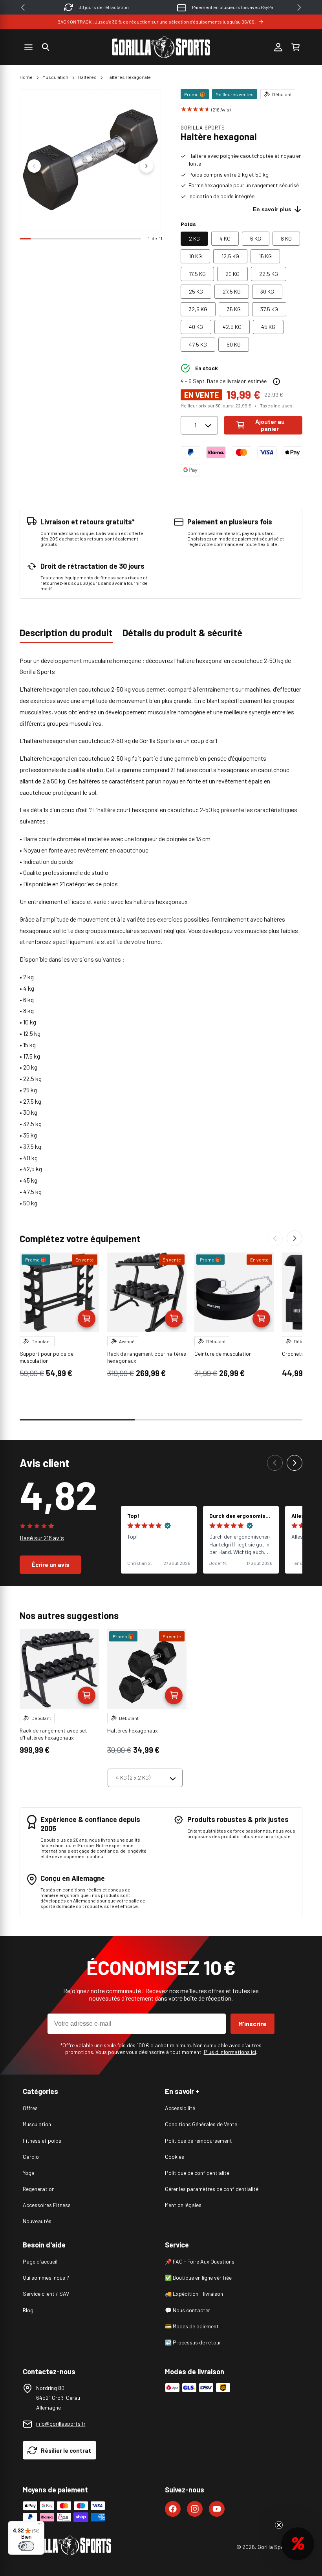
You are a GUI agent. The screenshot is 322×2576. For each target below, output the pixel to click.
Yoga (29, 2173)
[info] (276, 382)
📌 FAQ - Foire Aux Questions (200, 2261)
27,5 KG (232, 291)
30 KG (267, 291)
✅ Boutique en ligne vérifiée (198, 2278)
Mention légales (183, 2205)
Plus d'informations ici (230, 2052)
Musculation (55, 77)
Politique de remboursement (199, 2141)
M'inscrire (252, 2024)
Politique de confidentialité (197, 2173)
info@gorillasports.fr (61, 2424)
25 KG (196, 291)
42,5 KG (232, 327)
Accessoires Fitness (47, 2205)
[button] (46, 47)
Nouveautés (37, 2221)
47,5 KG (198, 344)
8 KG (286, 238)
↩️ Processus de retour (193, 2342)
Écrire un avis (50, 1565)
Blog (28, 2310)
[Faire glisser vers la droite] (146, 166)
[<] (23, 7)
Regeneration (39, 2189)
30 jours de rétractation (104, 7)
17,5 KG (197, 274)
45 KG (268, 327)
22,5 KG (269, 274)
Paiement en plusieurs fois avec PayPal (233, 7)
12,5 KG (230, 256)
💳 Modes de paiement (192, 2326)
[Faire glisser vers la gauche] (34, 166)
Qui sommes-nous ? (46, 2278)
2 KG (194, 238)
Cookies (175, 2157)
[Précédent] (275, 1238)
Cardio (31, 2157)
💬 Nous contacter (188, 2310)
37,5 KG (269, 309)
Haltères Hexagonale (129, 77)
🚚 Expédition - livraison (194, 2294)
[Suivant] (295, 1238)
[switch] (26, 2546)
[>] (299, 7)
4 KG (225, 238)
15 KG (265, 256)
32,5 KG (198, 309)
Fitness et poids (42, 2141)
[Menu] (40, 2526)
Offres (30, 2108)
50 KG (234, 344)
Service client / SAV (46, 2294)
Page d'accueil (40, 2261)
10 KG (195, 256)
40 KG (196, 327)
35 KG (234, 309)
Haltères (87, 77)
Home (26, 77)
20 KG (232, 274)
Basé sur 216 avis (42, 1538)
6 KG (256, 238)
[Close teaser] (279, 2525)
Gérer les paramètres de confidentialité (212, 2189)
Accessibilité (180, 2108)
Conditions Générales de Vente (201, 2124)
